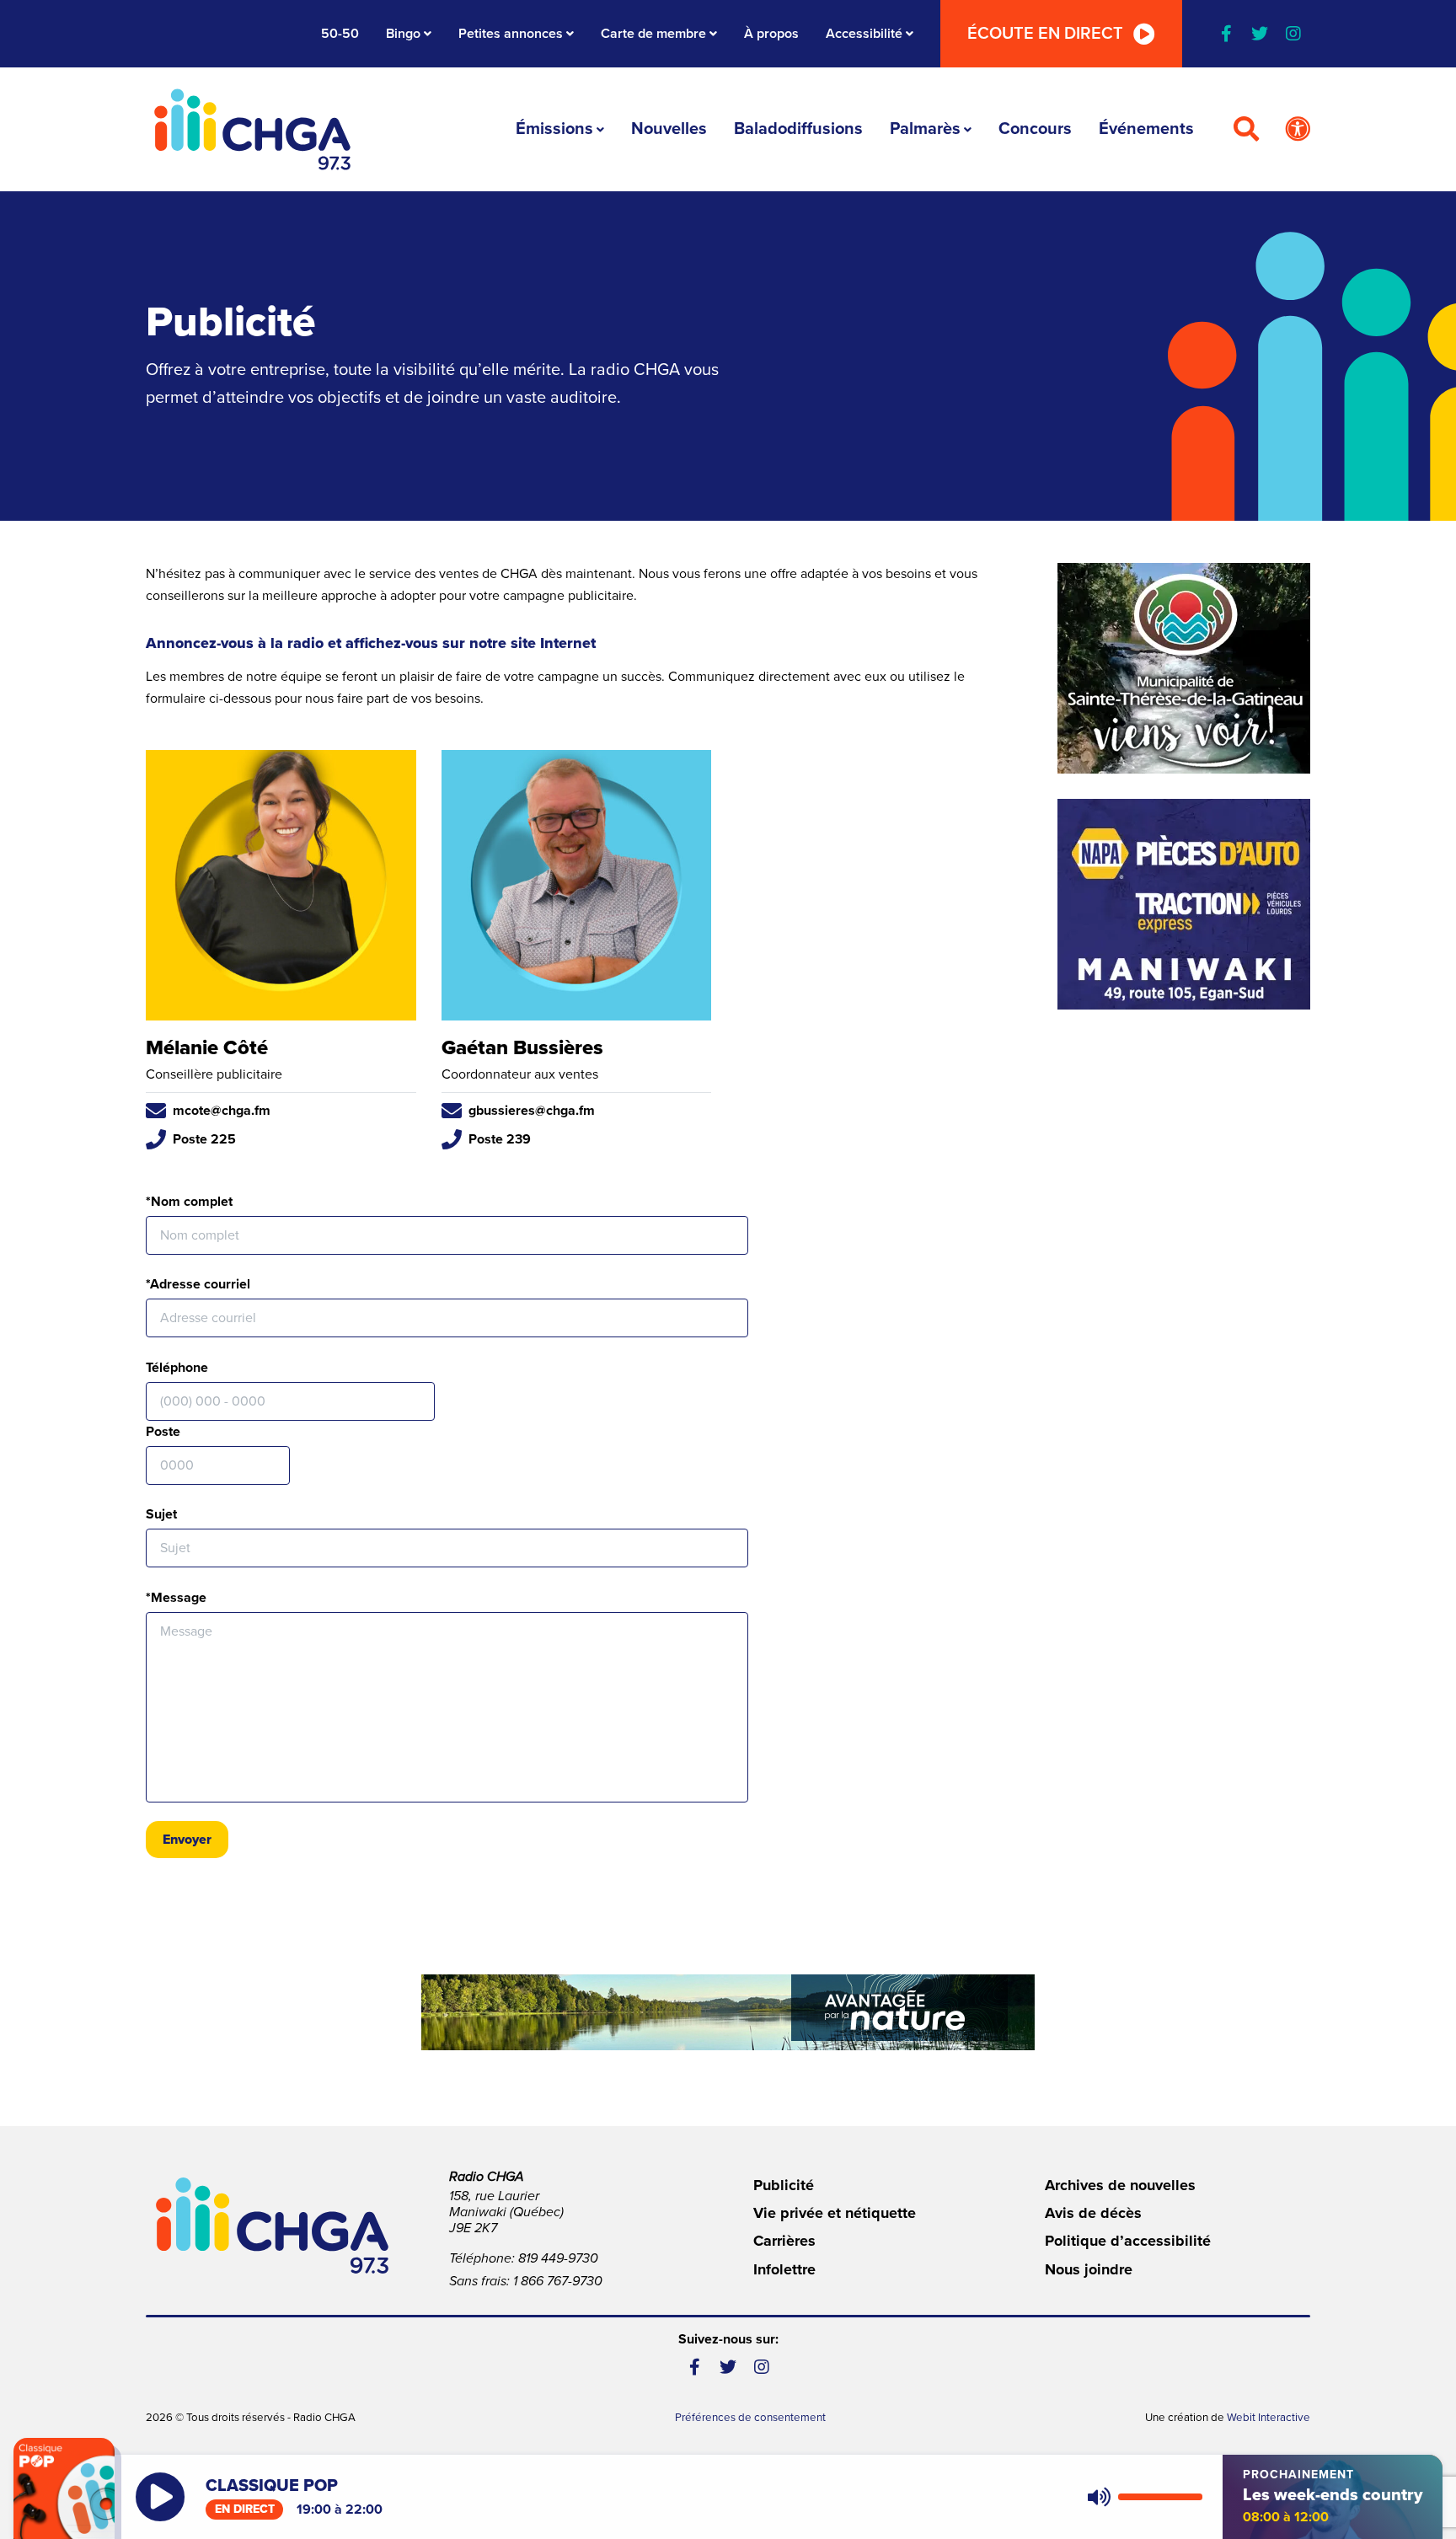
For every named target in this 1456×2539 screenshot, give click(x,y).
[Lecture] (160, 2497)
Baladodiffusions (798, 129)
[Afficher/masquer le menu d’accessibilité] (1298, 130)
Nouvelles (669, 129)
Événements (1146, 129)
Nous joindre (1089, 2269)
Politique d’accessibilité (1128, 2241)
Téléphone (177, 1368)
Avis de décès (1093, 2213)
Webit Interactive (1269, 2418)
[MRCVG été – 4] (728, 2012)
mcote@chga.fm (222, 1111)
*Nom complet (189, 1202)
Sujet (161, 1514)
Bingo (403, 34)
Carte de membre (653, 34)
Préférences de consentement (750, 2418)
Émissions (554, 129)
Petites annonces (511, 34)
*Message (176, 1598)
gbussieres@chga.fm (532, 1111)
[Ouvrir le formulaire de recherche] (1246, 130)
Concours (1035, 129)
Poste (163, 1432)
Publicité (784, 2185)
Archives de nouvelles (1120, 2185)
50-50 (340, 34)
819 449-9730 (558, 2258)
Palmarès (925, 129)
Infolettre (784, 2269)
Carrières (784, 2241)
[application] (1141, 2497)
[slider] (1160, 2497)
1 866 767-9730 (558, 2281)
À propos (771, 34)
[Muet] (1098, 2497)
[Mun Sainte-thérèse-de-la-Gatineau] (1184, 668)
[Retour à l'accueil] (253, 129)
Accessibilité (864, 34)
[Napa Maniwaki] (1184, 904)
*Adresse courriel (198, 1284)
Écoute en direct (1045, 34)
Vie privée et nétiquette (835, 2213)
